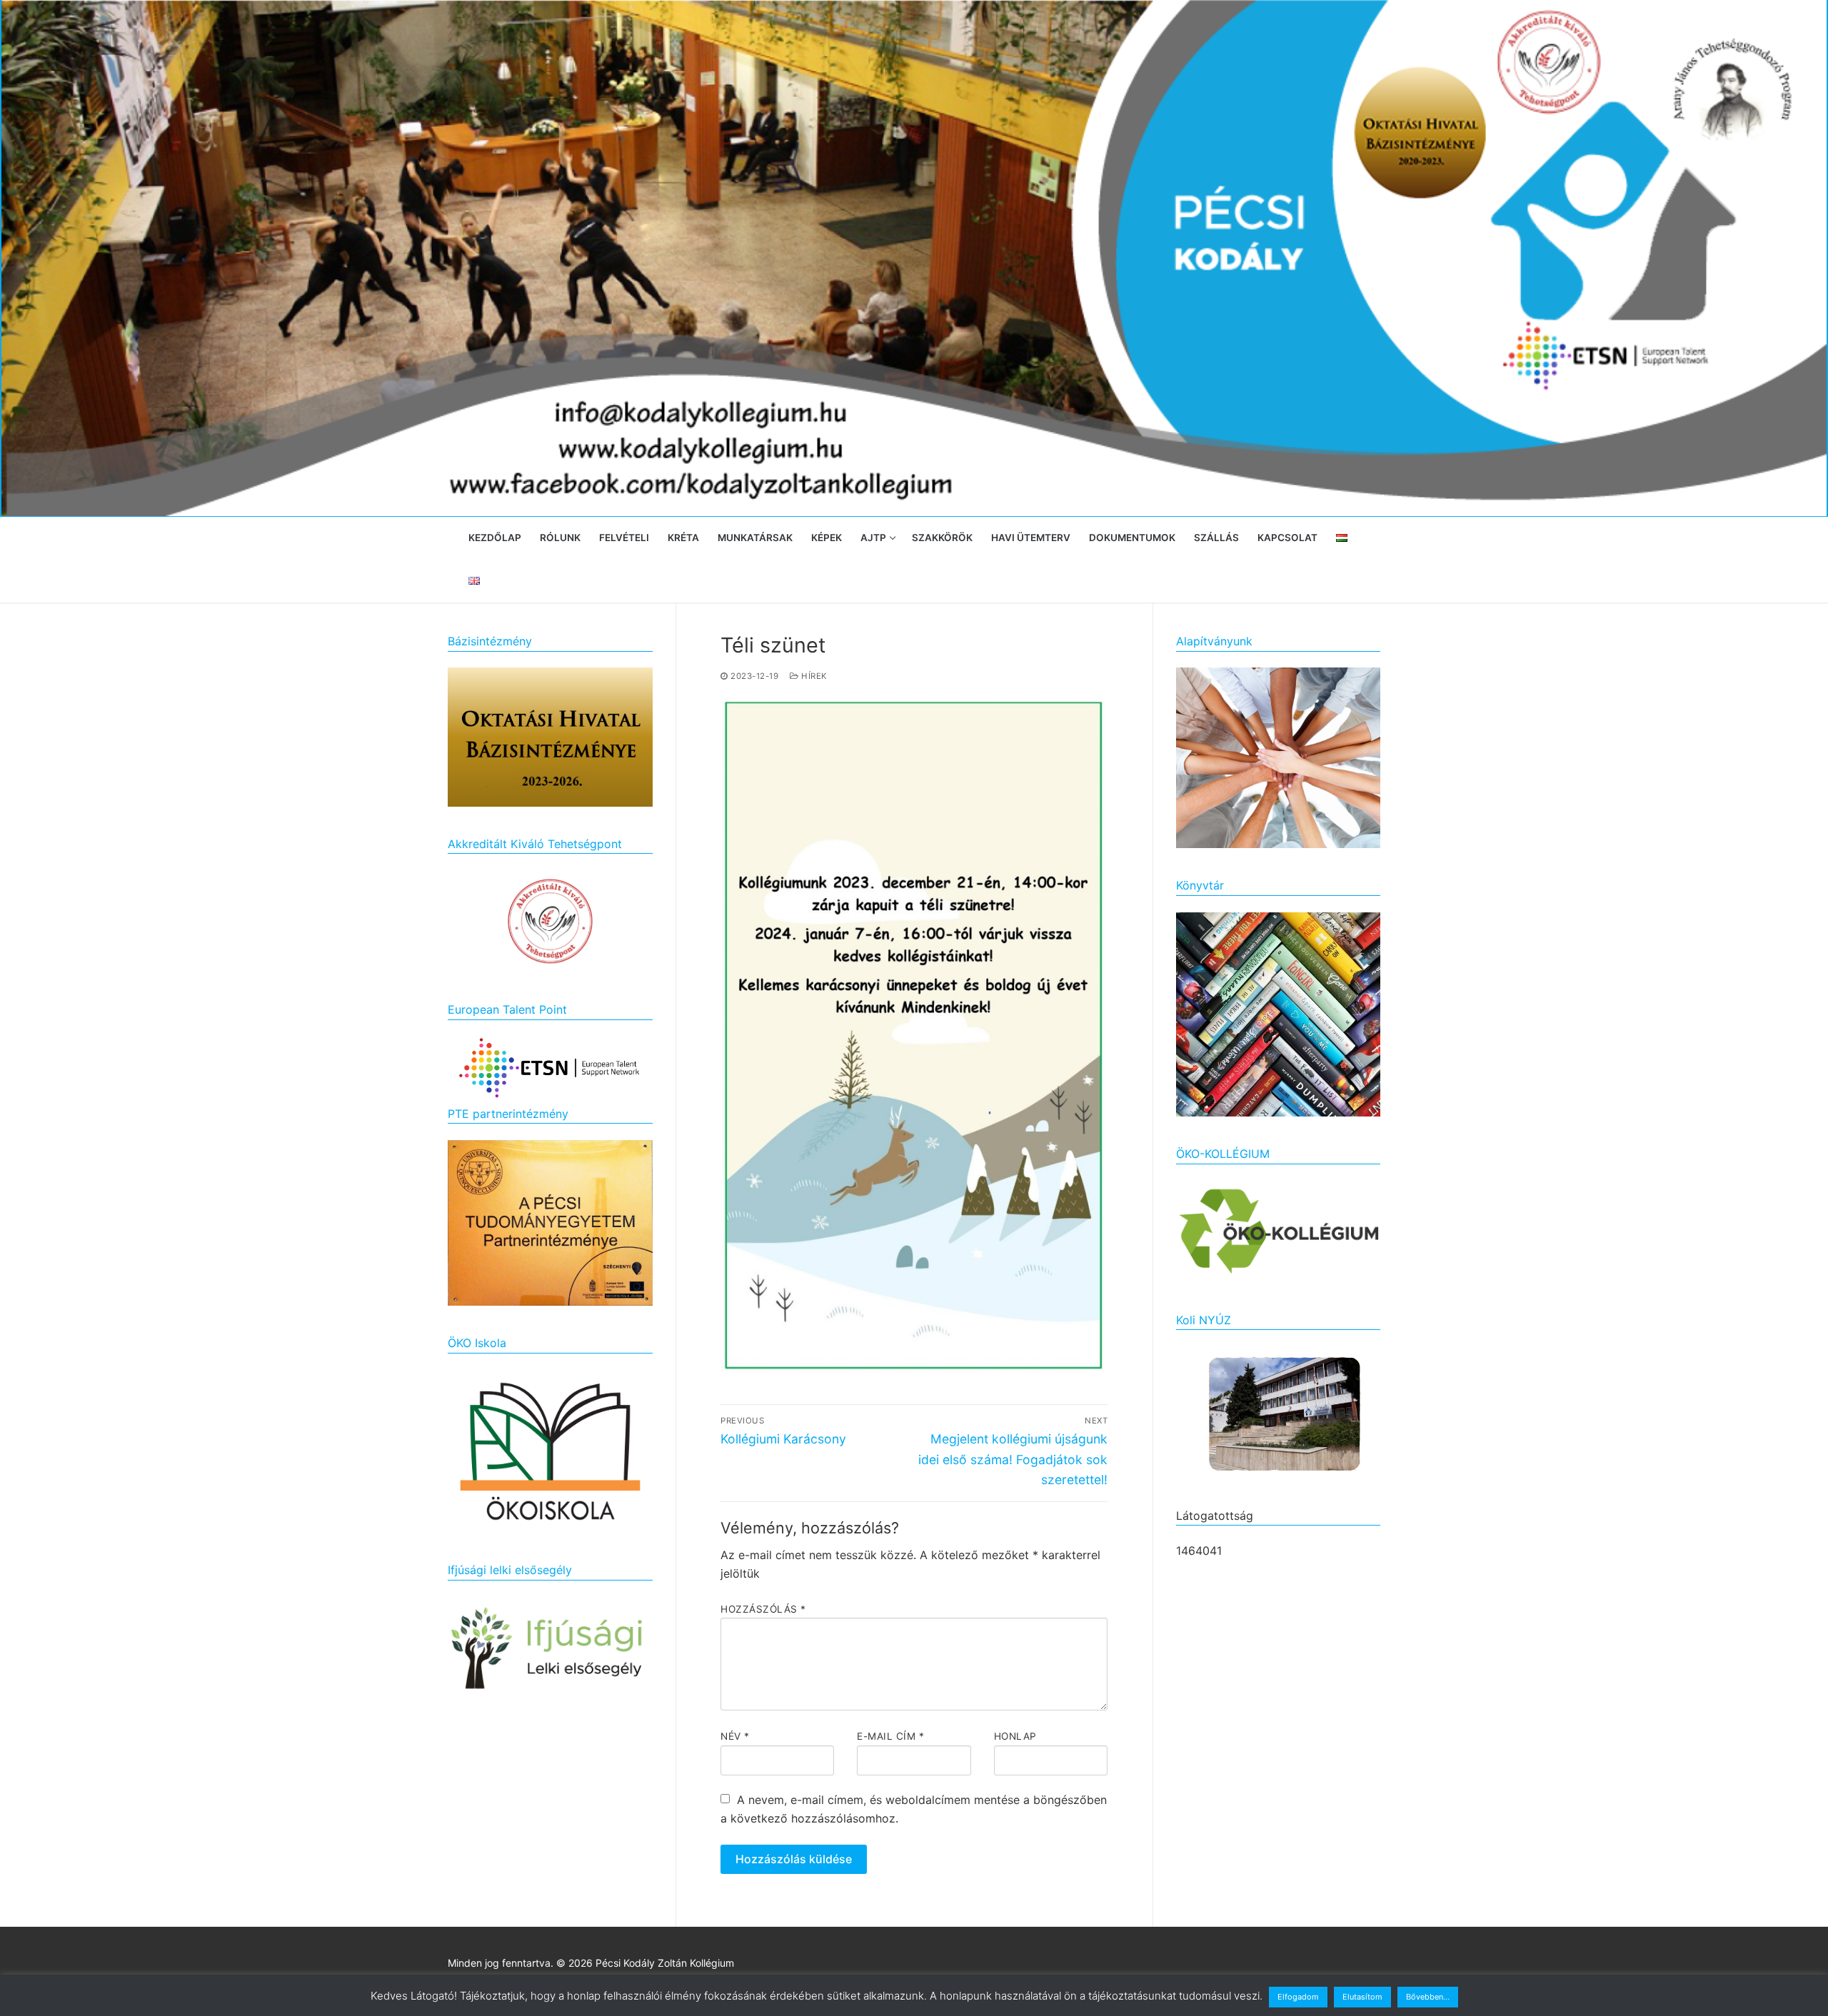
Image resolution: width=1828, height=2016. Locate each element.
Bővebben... (1428, 1997)
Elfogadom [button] (1298, 1997)
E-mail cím (890, 1736)
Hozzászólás (763, 1609)
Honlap (1015, 1736)
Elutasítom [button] (1362, 1997)
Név (735, 1736)
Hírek (813, 676)
